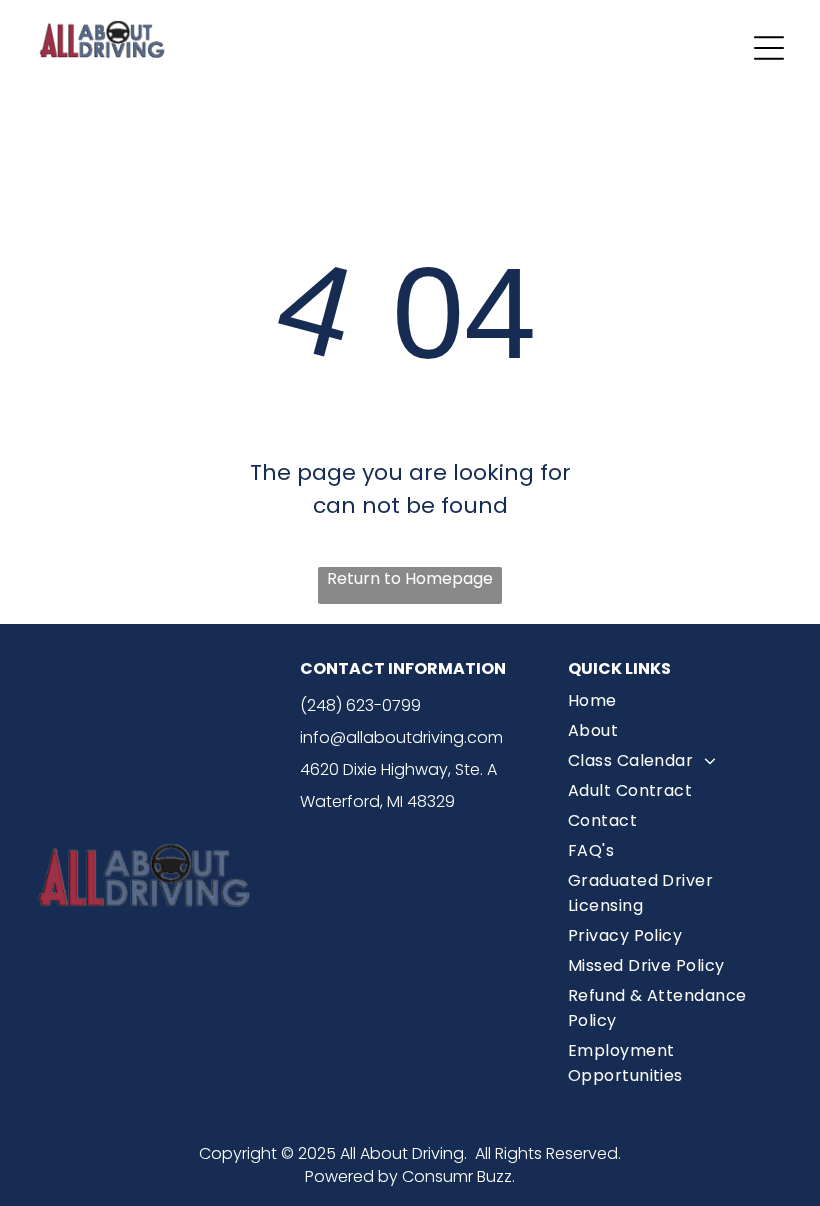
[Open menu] (769, 48)
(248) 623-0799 (360, 705)
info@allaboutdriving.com (401, 737)
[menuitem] (678, 703)
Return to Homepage (410, 578)
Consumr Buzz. (458, 1176)
